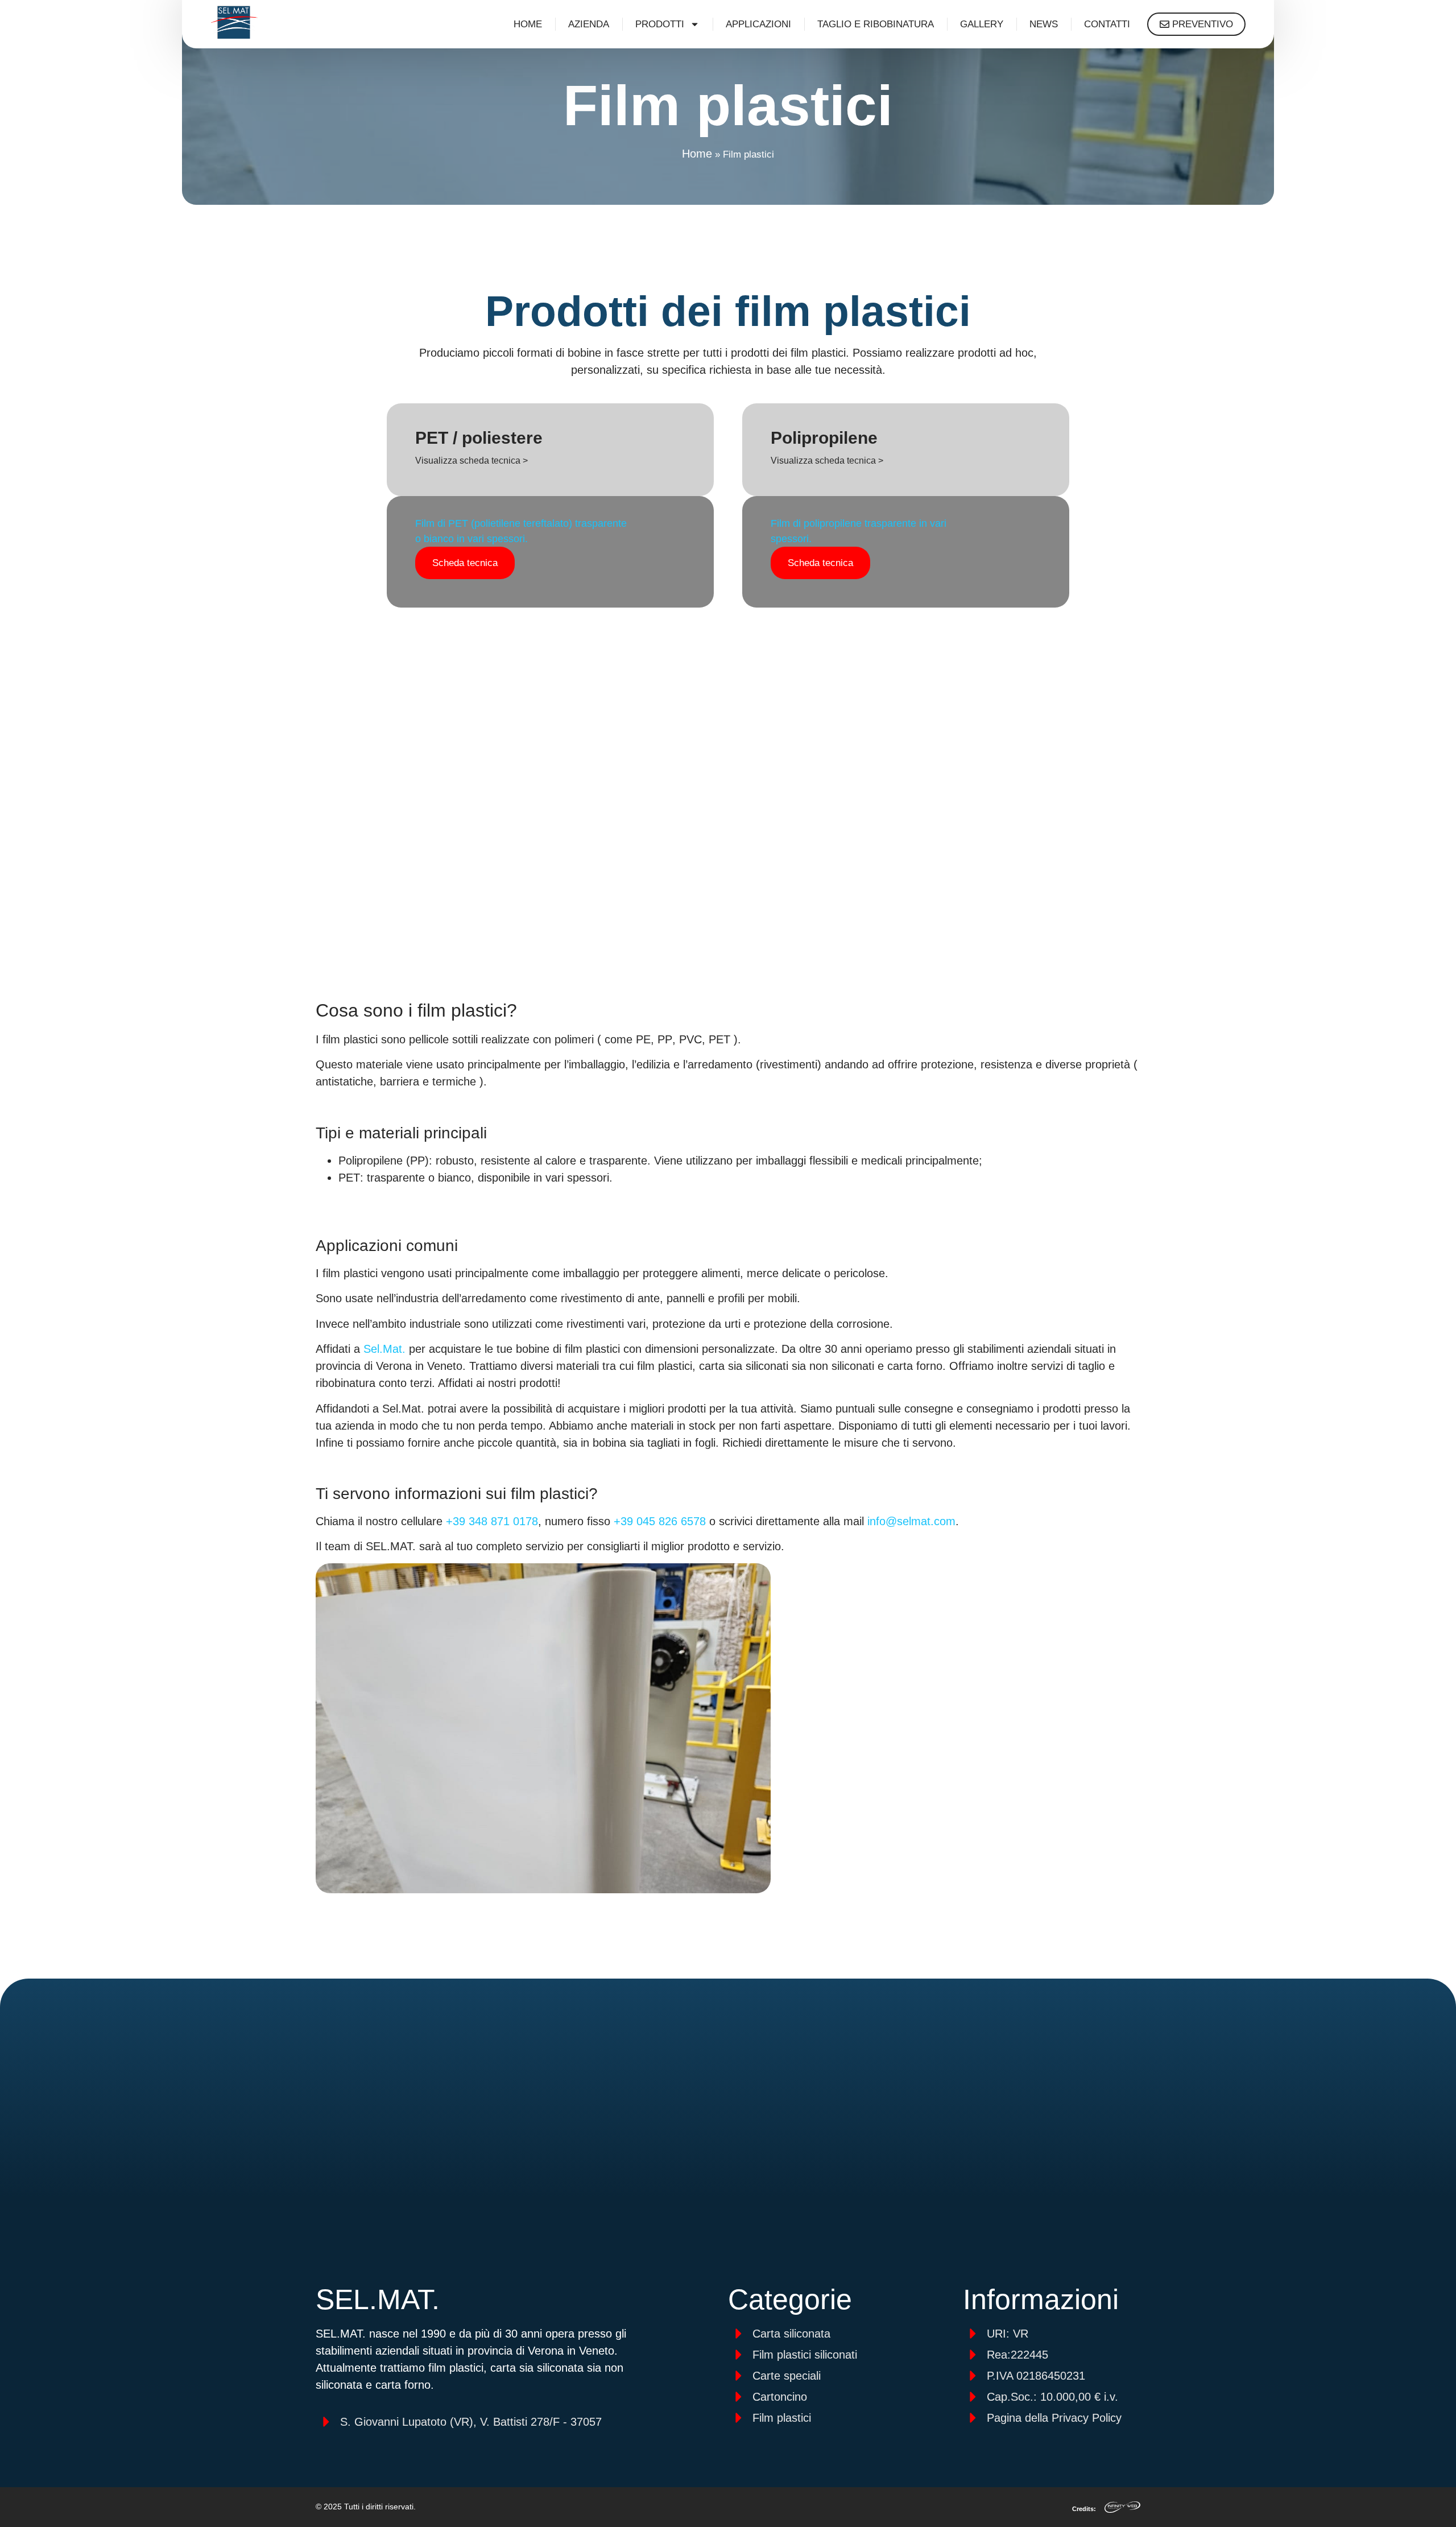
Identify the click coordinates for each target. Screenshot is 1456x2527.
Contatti (1107, 24)
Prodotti (660, 24)
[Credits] (1122, 2507)
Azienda (589, 24)
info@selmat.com (911, 1521)
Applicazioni (758, 24)
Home (528, 24)
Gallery (982, 24)
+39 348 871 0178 (492, 1521)
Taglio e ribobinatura (876, 24)
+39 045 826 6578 (660, 1521)
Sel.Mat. (384, 1349)
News (1044, 24)
